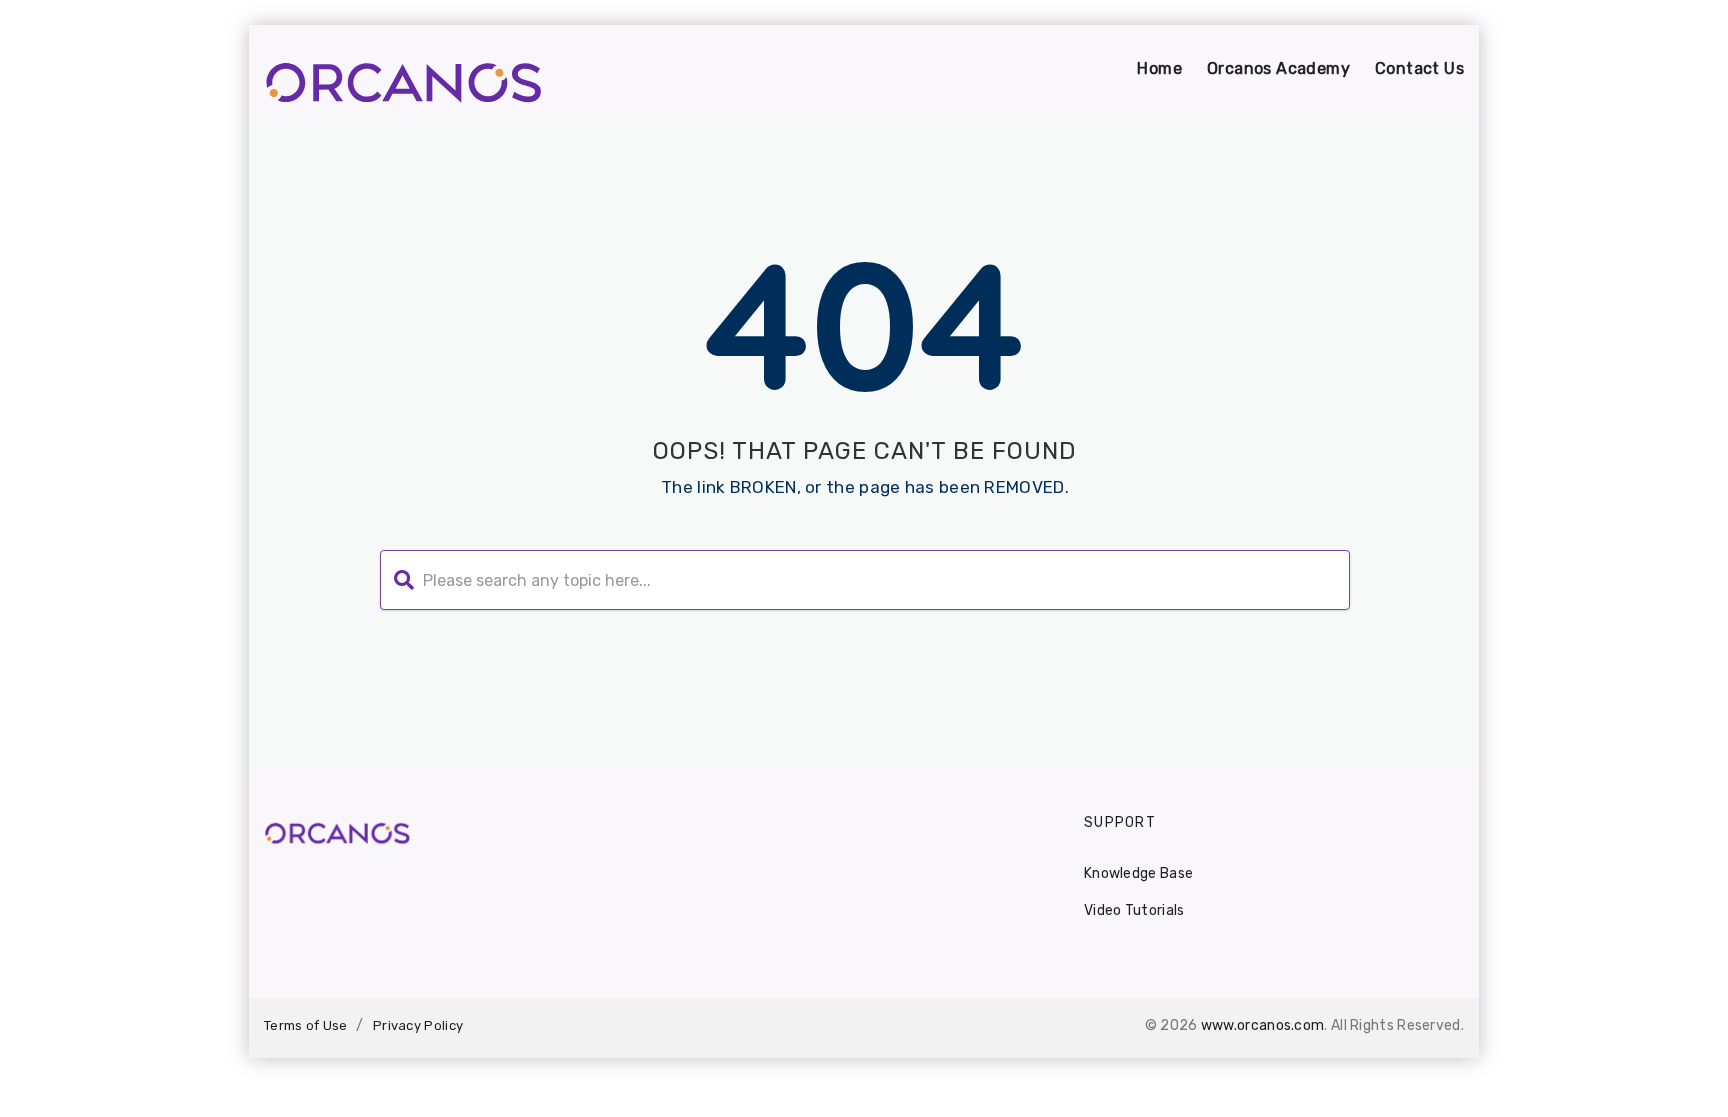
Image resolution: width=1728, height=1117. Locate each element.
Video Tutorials (1134, 910)
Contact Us (1419, 68)
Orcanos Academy (1278, 68)
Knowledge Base (1138, 873)
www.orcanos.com (1263, 1025)
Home (1159, 68)
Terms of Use (306, 1025)
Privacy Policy (418, 1025)
